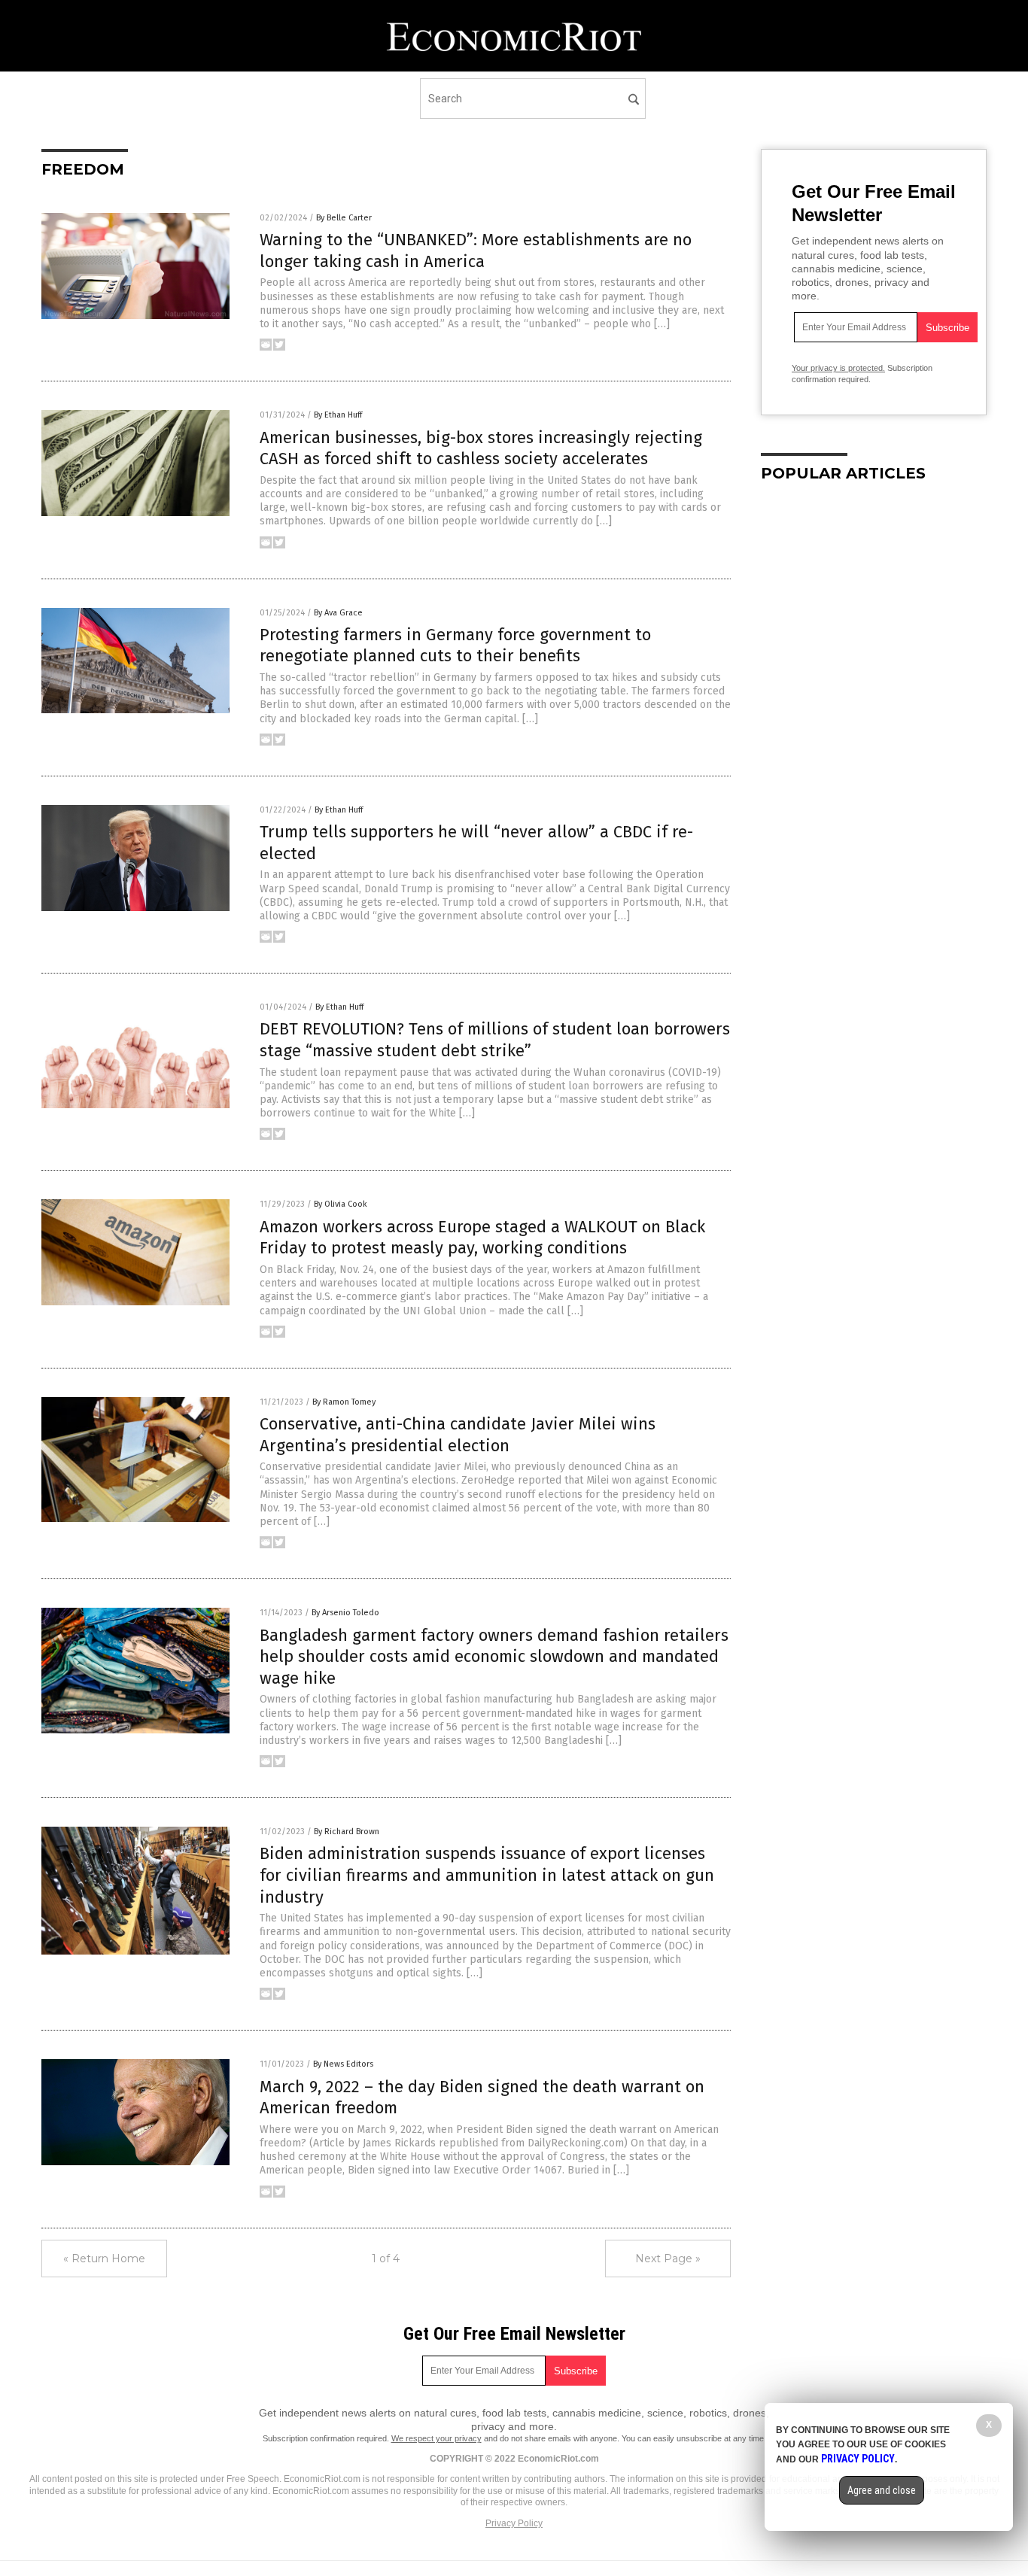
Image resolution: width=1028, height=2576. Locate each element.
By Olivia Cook (341, 1204)
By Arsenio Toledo (345, 1613)
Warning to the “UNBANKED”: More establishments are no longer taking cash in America (476, 251)
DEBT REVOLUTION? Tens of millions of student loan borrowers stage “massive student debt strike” (495, 1040)
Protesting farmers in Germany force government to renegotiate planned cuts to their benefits (455, 646)
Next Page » (668, 2259)
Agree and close (882, 2490)
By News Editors (343, 2064)
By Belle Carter (344, 218)
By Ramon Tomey (344, 1402)
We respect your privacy (436, 2438)
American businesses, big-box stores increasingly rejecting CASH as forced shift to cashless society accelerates (481, 448)
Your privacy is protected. (838, 368)
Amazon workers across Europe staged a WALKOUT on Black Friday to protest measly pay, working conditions (482, 1238)
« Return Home (104, 2259)
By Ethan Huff (338, 415)
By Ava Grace (338, 613)
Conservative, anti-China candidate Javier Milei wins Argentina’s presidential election (458, 1435)
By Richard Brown (347, 1832)
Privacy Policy (514, 2523)
